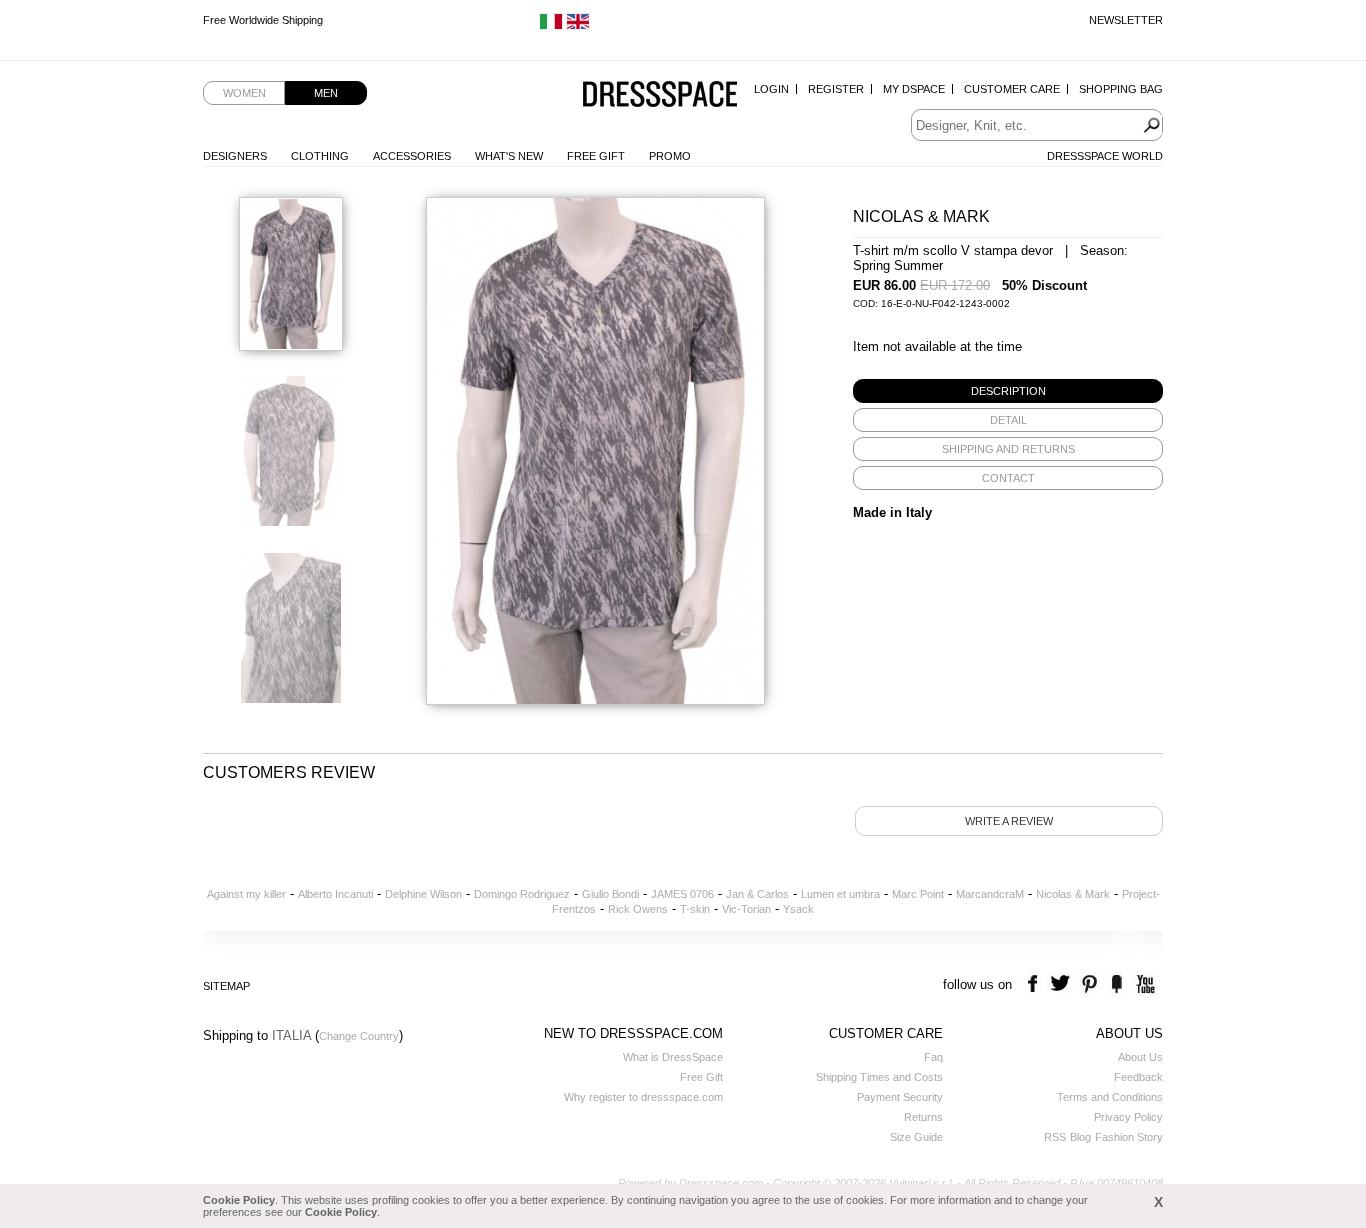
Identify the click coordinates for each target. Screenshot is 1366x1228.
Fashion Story (1129, 1137)
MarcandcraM (990, 894)
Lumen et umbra (840, 894)
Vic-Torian (746, 909)
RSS (1055, 1137)
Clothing (320, 156)
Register (836, 89)
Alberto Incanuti (335, 894)
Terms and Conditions (1110, 1097)
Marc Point (918, 894)
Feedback (1138, 1077)
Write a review (1009, 821)
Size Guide (916, 1137)
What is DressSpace (673, 1057)
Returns (923, 1117)
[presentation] (1008, 391)
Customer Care (1012, 89)
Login (771, 89)
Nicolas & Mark (1073, 894)
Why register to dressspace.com (643, 1097)
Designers (235, 156)
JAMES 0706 (682, 894)
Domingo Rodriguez (522, 894)
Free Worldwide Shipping (263, 20)
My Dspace (914, 89)
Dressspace (660, 95)
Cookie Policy (239, 1200)
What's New (509, 156)
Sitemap (226, 986)
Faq (933, 1057)
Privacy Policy (1128, 1117)
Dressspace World (1105, 156)
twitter (1062, 984)
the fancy (1116, 984)
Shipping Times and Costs (879, 1077)
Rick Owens (638, 909)
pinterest (1089, 984)
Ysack (798, 909)
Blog (1080, 1137)
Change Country (359, 1036)
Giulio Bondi (610, 894)
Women (244, 93)
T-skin (695, 909)
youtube (1143, 984)
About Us (1140, 1057)
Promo (670, 156)
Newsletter (1126, 20)
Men (326, 93)
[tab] (1008, 391)
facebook (1035, 984)
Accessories (412, 156)
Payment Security (900, 1097)
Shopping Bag (1121, 89)
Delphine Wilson (423, 894)
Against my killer (246, 894)
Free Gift (596, 156)
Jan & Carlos (757, 894)
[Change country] (551, 26)
